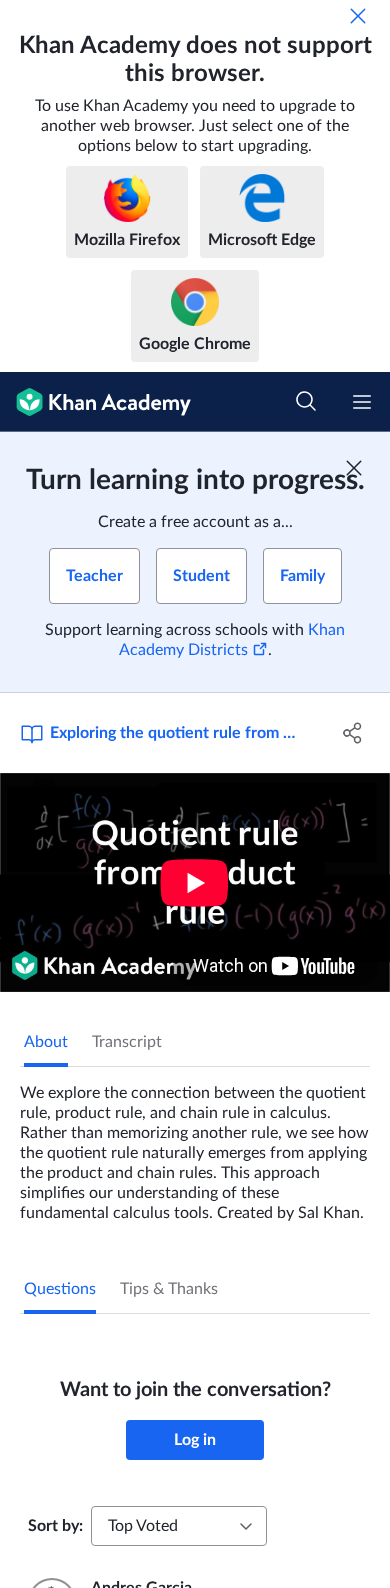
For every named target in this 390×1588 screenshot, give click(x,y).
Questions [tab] (60, 1289)
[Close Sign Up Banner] (354, 468)
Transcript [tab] (127, 1042)
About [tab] (46, 1042)
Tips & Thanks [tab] (169, 1289)
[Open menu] (362, 402)
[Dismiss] (358, 16)
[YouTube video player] (195, 882)
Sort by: (55, 1526)
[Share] (352, 733)
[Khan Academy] (95, 402)
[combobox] (179, 1526)
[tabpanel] (195, 1145)
